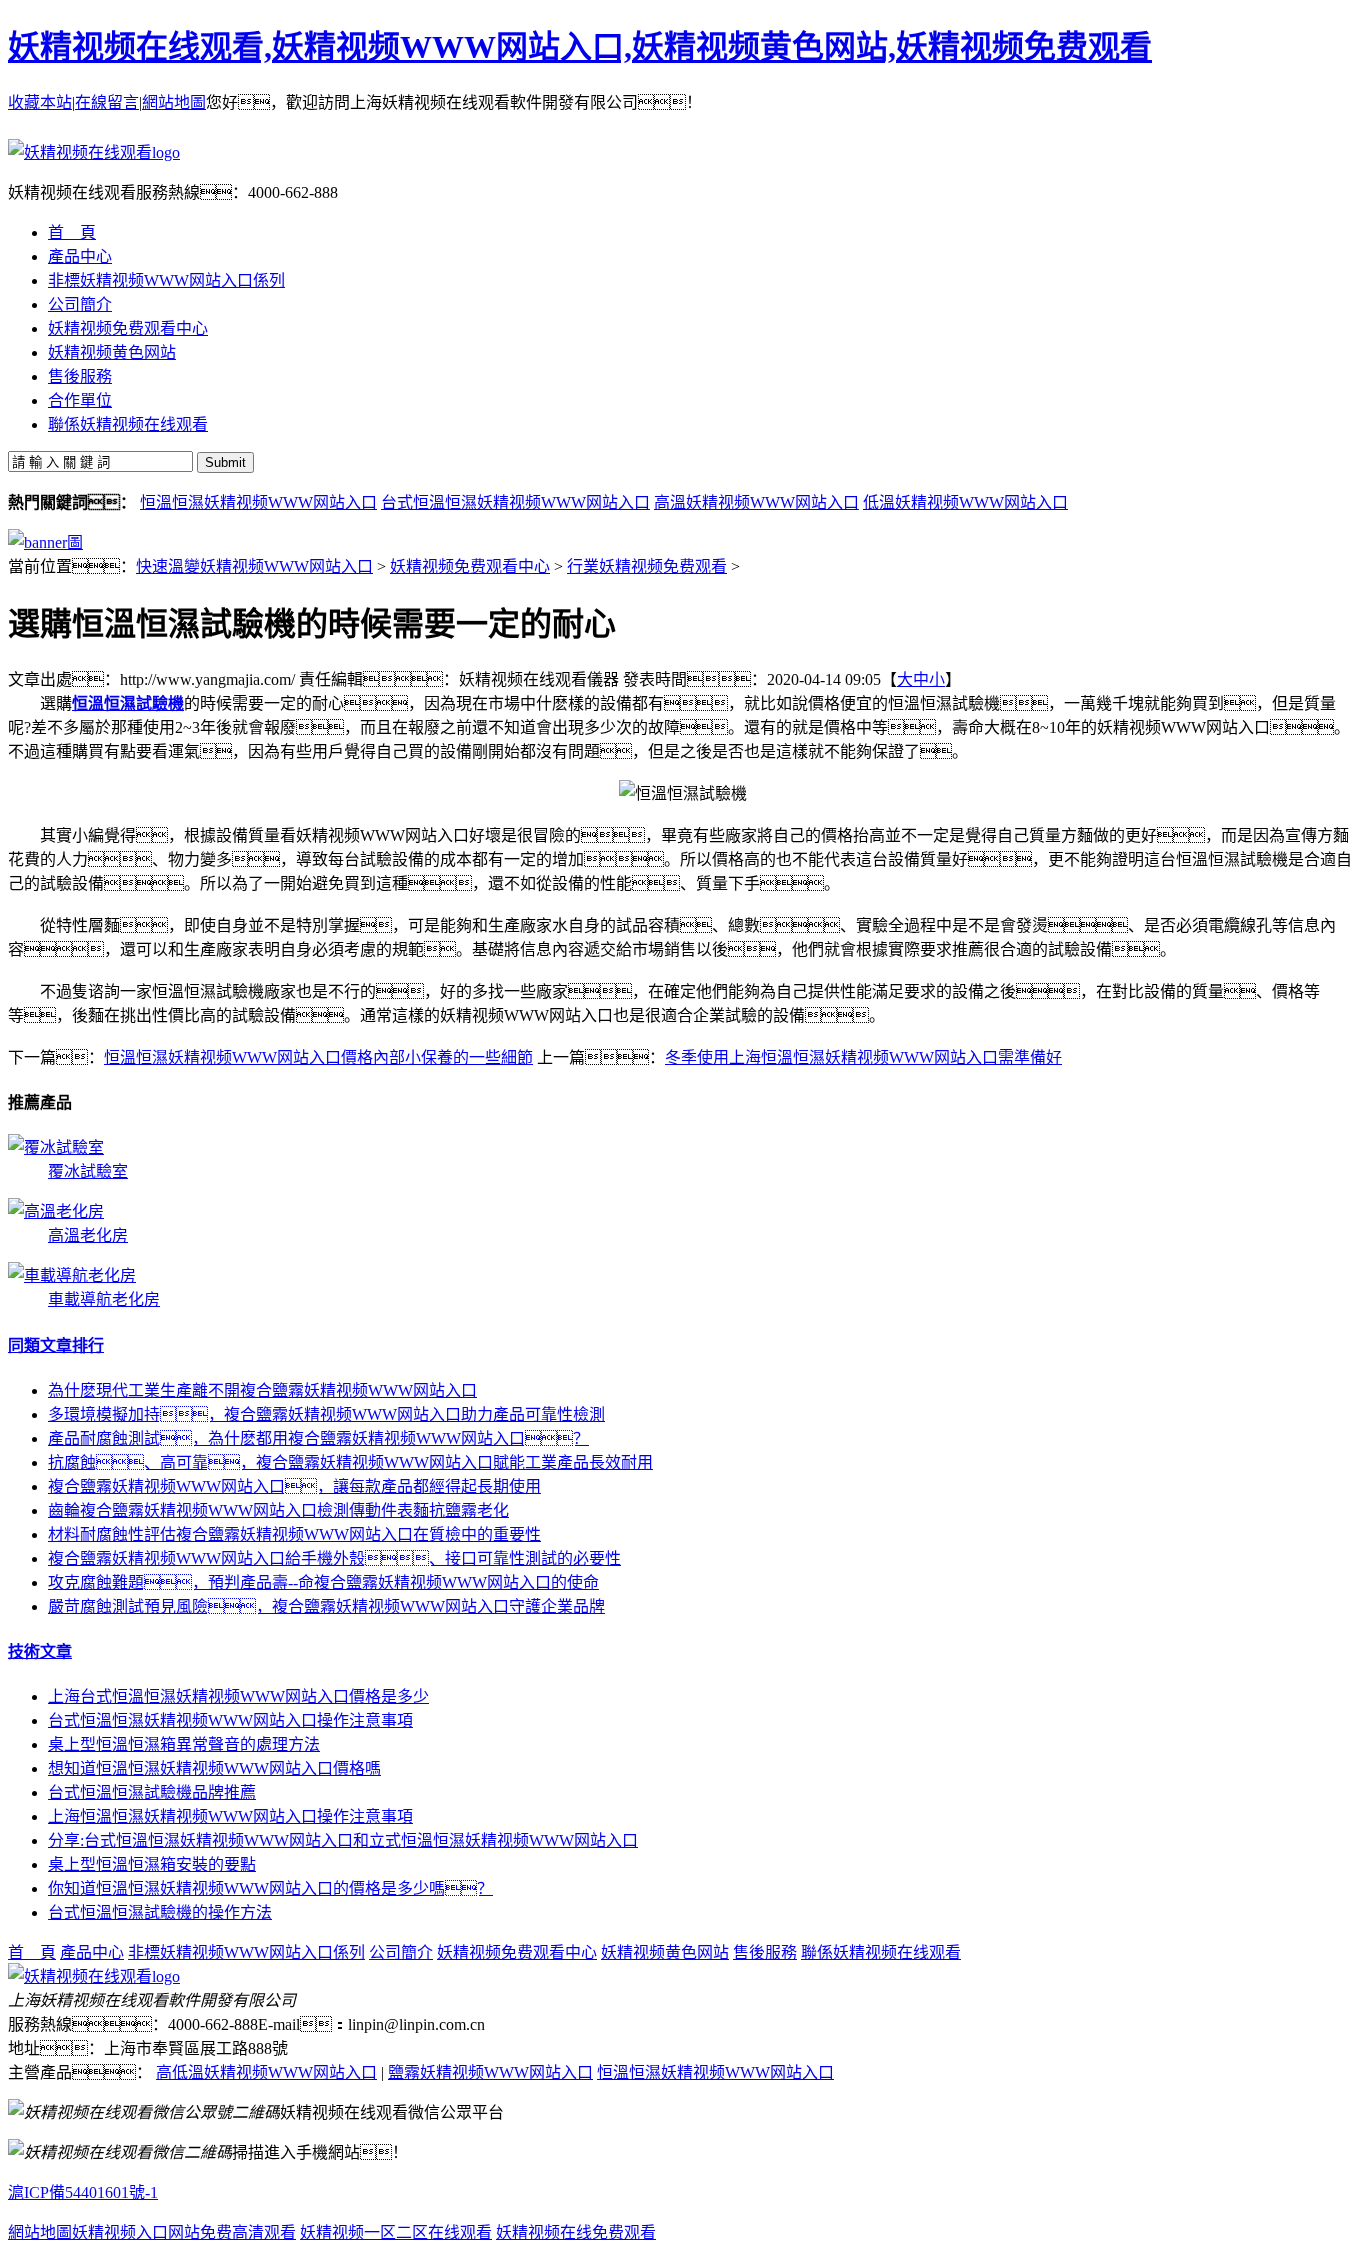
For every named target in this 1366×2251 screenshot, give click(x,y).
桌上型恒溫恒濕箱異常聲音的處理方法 (184, 1744)
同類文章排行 (56, 1345)
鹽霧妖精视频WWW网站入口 (490, 2072)
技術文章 (40, 1651)
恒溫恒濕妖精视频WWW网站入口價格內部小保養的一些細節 (318, 1057)
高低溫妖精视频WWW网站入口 (266, 2072)
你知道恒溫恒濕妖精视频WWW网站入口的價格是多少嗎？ (270, 1888)
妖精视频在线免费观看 (576, 2232)
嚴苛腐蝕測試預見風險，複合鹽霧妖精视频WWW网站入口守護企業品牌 (326, 1606)
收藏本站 (40, 102)
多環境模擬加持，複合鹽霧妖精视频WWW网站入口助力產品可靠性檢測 (326, 1414)
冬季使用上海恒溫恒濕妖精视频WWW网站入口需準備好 (863, 1057)
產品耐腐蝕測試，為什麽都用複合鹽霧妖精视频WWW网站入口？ (318, 1438)
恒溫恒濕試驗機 (128, 703)
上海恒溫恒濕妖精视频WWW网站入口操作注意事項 (230, 1816)
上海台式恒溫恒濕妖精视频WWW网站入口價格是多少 (238, 1696)
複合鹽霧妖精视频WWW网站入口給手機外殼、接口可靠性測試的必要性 (334, 1558)
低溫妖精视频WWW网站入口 (965, 502)
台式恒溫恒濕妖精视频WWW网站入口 (515, 502)
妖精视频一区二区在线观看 (396, 2232)
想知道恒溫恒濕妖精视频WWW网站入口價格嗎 (214, 1768)
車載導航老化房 (104, 1299)
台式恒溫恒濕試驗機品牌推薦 (152, 1792)
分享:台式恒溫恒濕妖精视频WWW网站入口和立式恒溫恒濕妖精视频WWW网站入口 (343, 1840)
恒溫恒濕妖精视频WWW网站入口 (258, 502)
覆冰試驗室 (88, 1171)
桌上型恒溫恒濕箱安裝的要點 (152, 1864)
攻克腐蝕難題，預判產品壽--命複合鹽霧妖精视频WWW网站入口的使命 (323, 1582)
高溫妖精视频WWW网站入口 (756, 502)
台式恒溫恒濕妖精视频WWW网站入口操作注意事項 (230, 1720)
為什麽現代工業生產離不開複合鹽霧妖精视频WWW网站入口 (262, 1390)
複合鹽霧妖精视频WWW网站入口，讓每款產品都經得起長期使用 (294, 1486)
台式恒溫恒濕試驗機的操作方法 (160, 1912)
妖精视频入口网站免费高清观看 (184, 2232)
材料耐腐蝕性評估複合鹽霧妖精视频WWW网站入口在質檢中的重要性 (294, 1534)
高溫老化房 (88, 1235)
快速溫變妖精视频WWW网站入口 (254, 566)
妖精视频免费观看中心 (470, 566)
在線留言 (107, 102)
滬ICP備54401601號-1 (83, 2192)
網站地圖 (174, 102)
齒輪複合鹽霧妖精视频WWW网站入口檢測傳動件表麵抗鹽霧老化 (278, 1510)
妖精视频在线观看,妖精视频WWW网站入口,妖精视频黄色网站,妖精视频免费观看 (580, 47)
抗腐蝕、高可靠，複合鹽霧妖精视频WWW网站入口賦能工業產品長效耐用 (350, 1462)
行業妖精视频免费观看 (647, 566)
